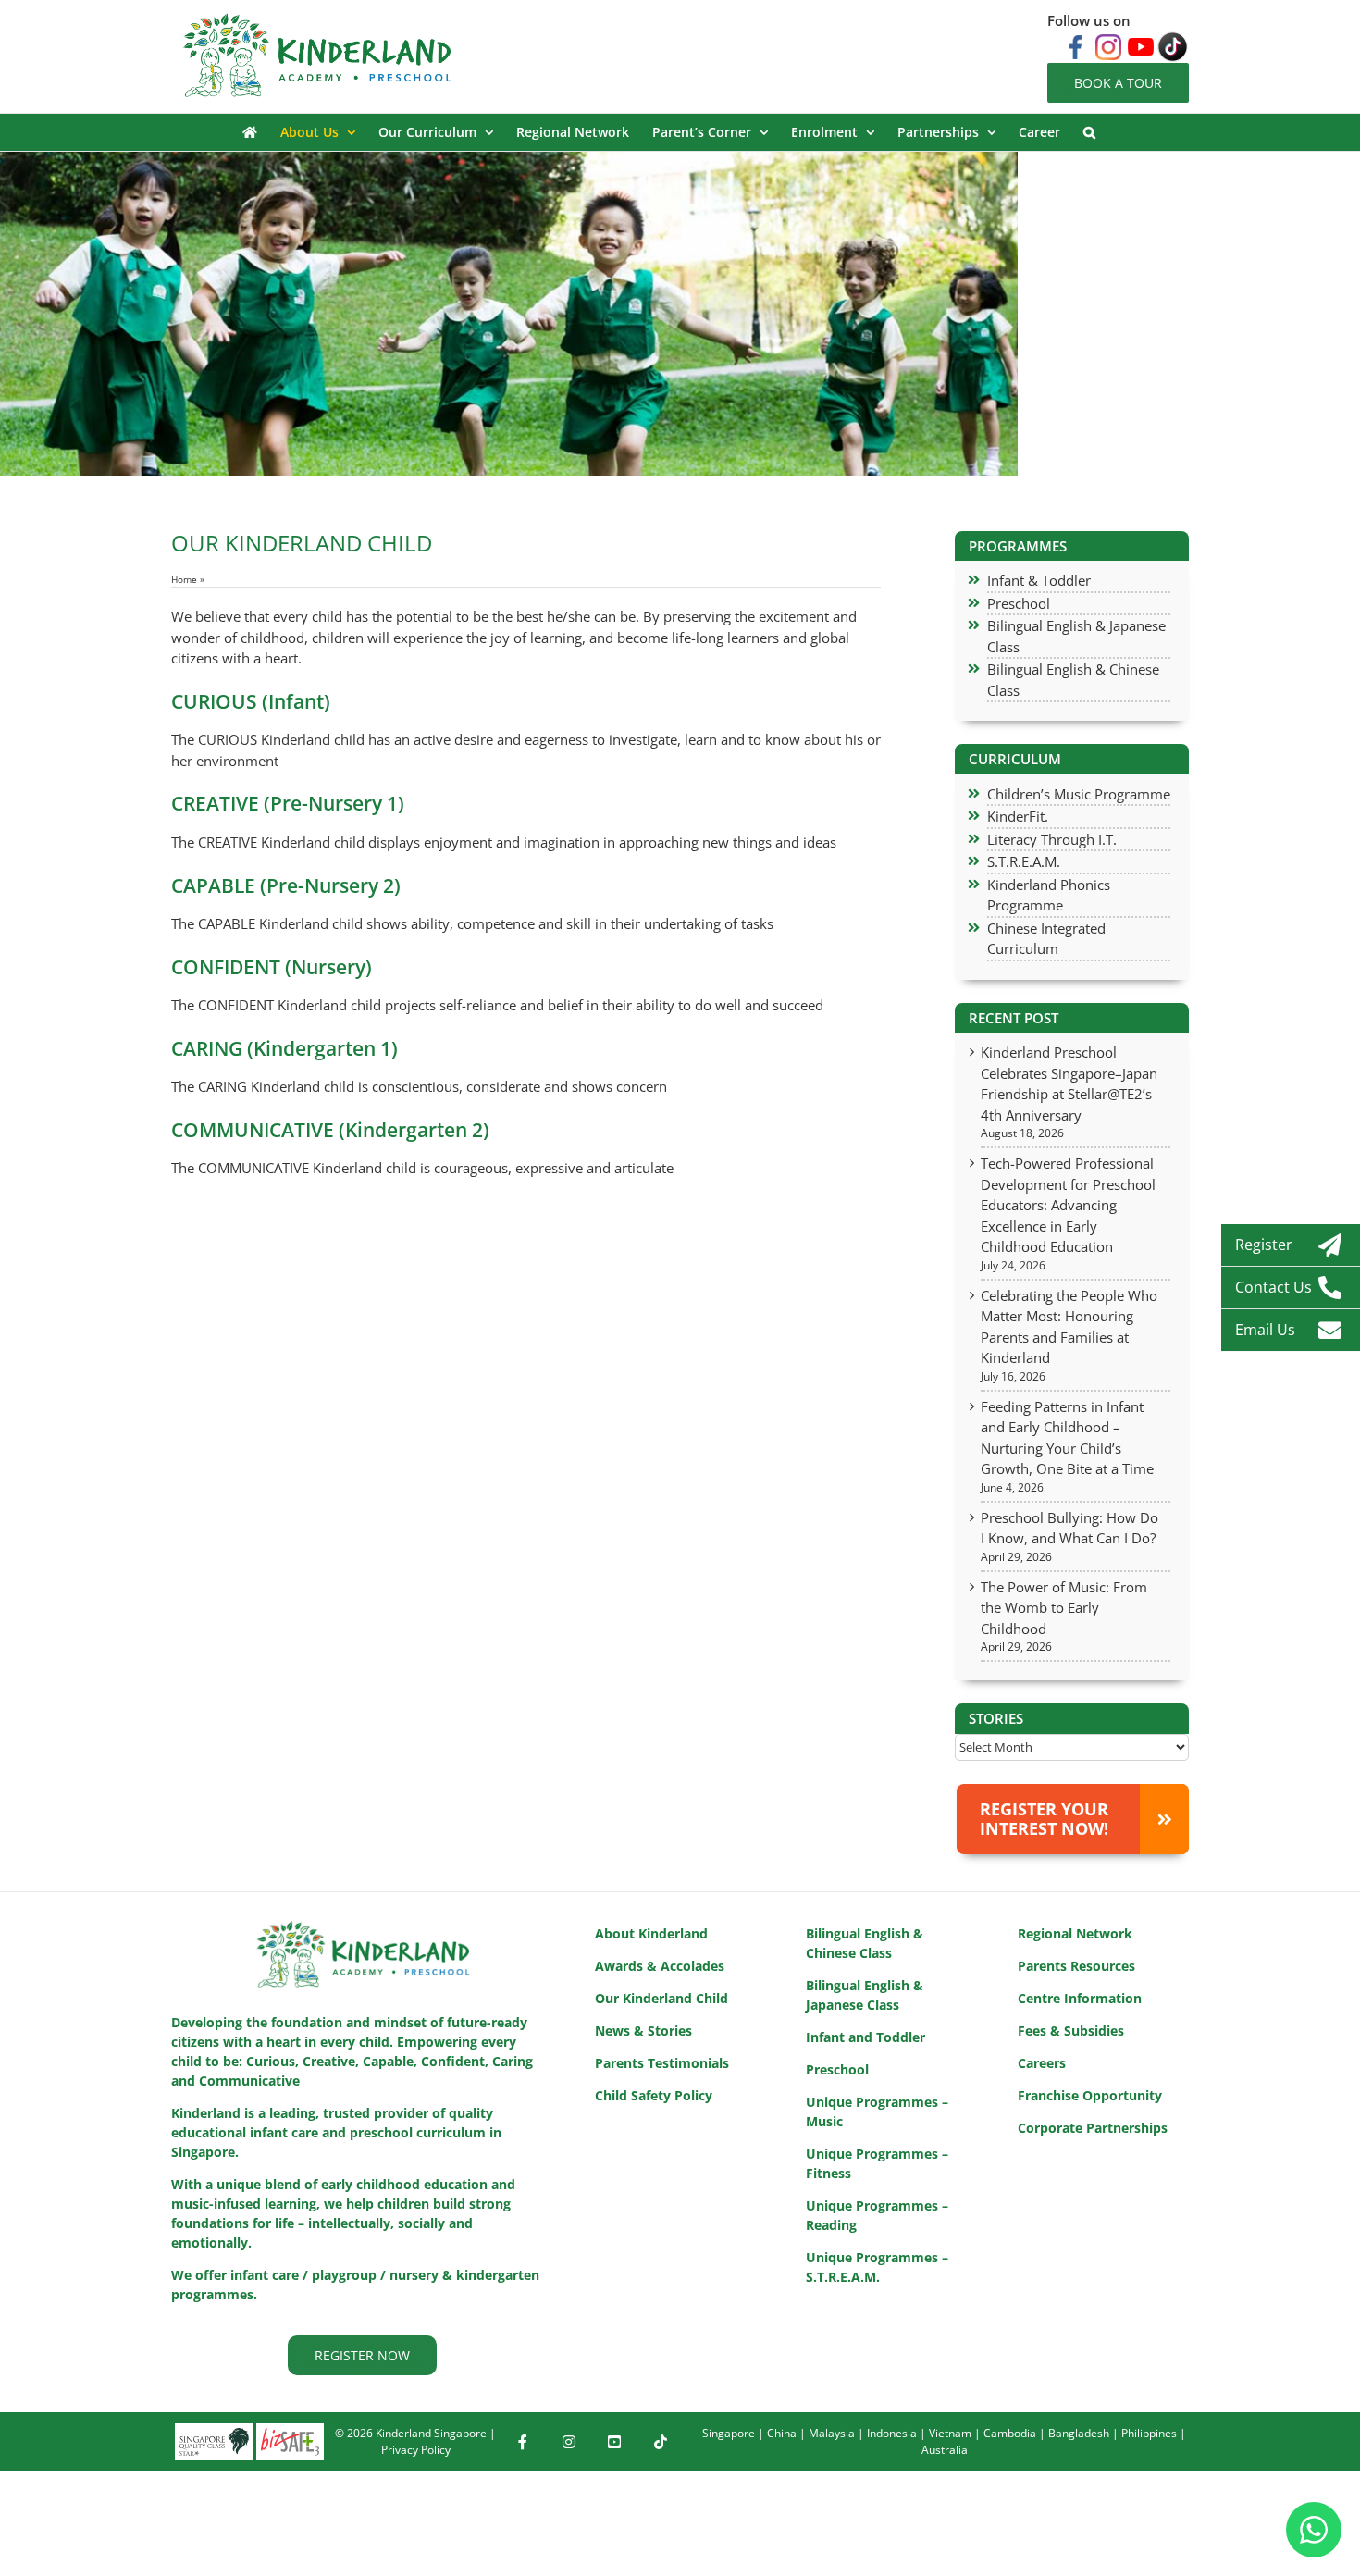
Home (184, 579)
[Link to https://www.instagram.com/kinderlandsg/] (569, 2442)
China (782, 2433)
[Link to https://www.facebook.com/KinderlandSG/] (523, 2442)
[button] (1089, 132)
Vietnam (950, 2433)
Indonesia (892, 2433)
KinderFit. (1018, 816)
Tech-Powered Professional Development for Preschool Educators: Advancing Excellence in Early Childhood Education (1068, 1205)
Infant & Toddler (1039, 580)
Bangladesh (1079, 2433)
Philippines (1149, 2433)
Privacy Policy (416, 2450)
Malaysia (832, 2433)
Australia (945, 2450)
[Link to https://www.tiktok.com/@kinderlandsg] (661, 2442)
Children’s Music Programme (1079, 794)
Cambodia (1010, 2433)
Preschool (1019, 603)
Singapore (729, 2433)
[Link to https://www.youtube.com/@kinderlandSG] (614, 2442)
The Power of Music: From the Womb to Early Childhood (1064, 1608)
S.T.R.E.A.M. (1024, 861)
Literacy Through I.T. (1052, 839)
